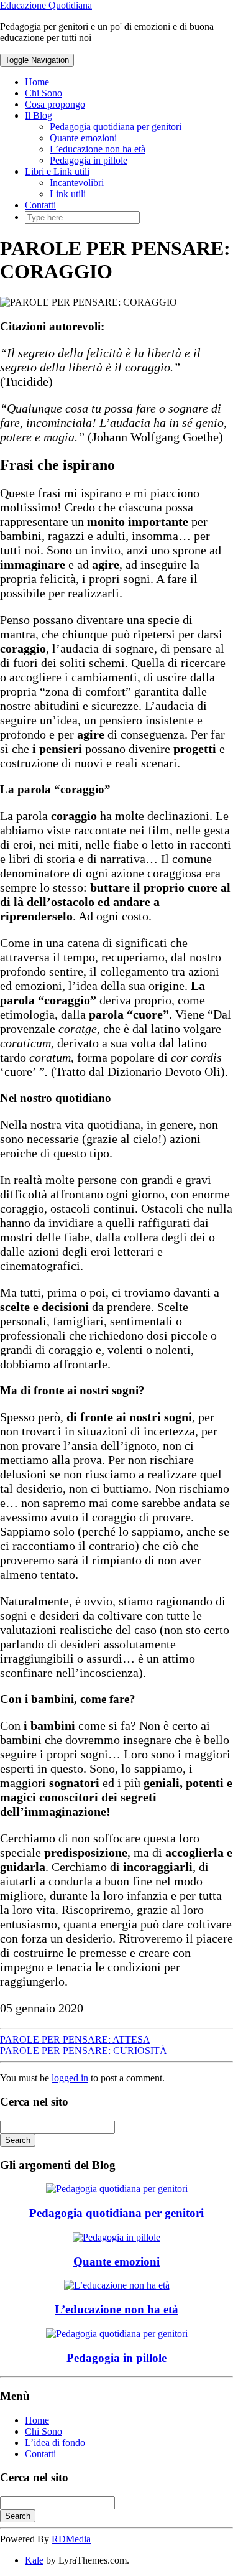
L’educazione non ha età (98, 149)
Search (18, 2140)
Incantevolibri (77, 183)
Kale (34, 2560)
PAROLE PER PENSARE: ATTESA (75, 2039)
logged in (70, 2078)
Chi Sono (43, 93)
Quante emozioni (83, 138)
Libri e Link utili (57, 171)
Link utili (68, 194)
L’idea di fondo (55, 2443)
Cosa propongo (55, 104)
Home (37, 82)
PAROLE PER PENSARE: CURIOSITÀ (84, 2051)
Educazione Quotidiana (46, 5)
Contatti (40, 205)
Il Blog (39, 115)
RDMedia (71, 2539)
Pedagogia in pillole (89, 160)
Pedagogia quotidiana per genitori (116, 127)
